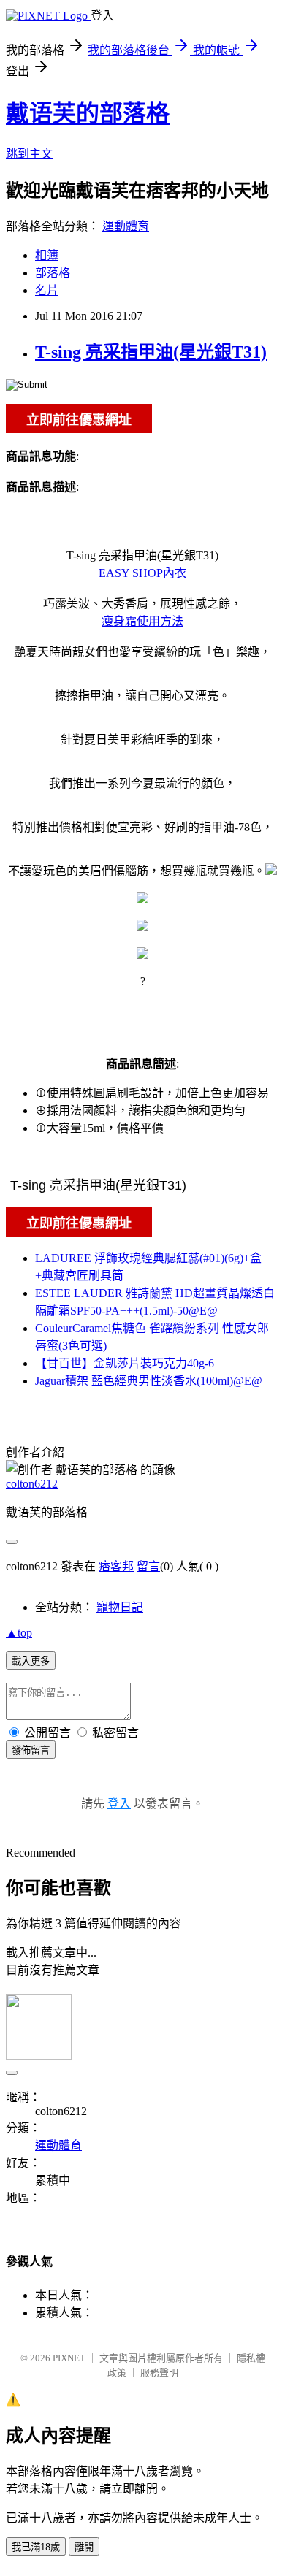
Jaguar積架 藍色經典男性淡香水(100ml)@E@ (149, 1381)
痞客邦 (116, 1566)
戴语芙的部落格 (88, 113)
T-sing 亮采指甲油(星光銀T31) (151, 352)
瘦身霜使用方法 (142, 621)
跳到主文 (29, 154)
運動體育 (126, 226)
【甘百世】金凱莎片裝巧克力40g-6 (125, 1363)
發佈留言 (31, 1750)
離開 (84, 2547)
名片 (47, 290)
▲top (19, 1633)
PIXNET (69, 2358)
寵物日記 (120, 1607)
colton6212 (32, 1484)
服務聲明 (159, 2373)
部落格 (53, 273)
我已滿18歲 (36, 2547)
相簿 (47, 255)
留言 (148, 1566)
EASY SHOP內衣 (142, 573)
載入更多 (31, 1661)
